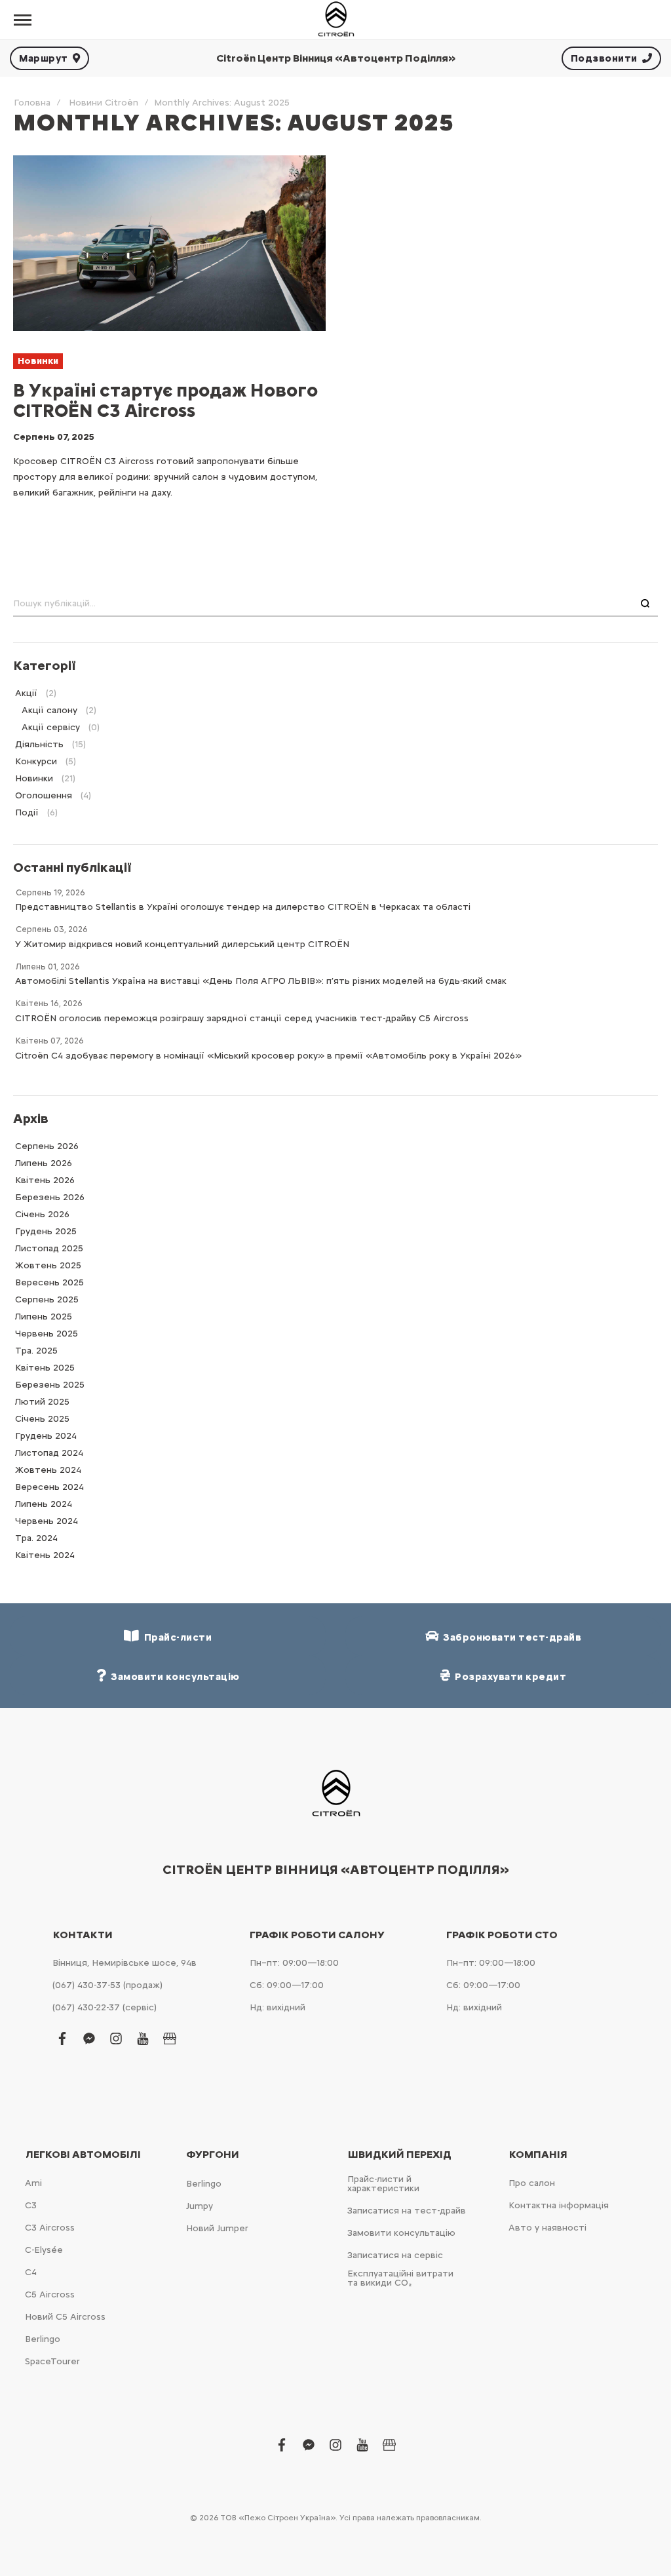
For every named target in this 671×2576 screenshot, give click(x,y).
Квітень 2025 (45, 1368)
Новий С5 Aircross (65, 2317)
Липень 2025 (44, 1317)
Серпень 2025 (47, 1299)
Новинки (38, 361)
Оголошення (44, 795)
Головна (32, 103)
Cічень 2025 (42, 1419)
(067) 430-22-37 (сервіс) (105, 2007)
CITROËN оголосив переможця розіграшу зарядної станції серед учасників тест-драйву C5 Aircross (242, 1018)
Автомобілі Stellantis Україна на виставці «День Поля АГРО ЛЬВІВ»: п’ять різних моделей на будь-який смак (261, 981)
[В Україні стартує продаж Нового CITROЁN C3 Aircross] (169, 243)
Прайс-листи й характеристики (383, 2184)
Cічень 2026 (42, 1214)
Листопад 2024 (49, 1453)
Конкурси (36, 761)
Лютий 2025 (42, 1402)
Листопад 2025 (49, 1248)
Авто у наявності (547, 2228)
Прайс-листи (176, 1637)
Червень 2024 (47, 1521)
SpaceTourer (52, 2361)
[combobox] (335, 604)
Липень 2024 (44, 1504)
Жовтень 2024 (48, 1470)
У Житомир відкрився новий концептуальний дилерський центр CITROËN (182, 944)
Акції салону (49, 710)
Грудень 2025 (46, 1231)
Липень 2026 (44, 1163)
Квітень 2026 (45, 1180)
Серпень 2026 (47, 1146)
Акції (26, 693)
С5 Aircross (50, 2294)
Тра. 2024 (36, 1538)
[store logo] (335, 20)
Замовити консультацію (401, 2233)
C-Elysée (44, 2250)
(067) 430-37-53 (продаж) (107, 1985)
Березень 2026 (50, 1197)
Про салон (532, 2183)
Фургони (213, 2155)
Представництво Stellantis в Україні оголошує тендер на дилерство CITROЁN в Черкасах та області (243, 907)
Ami (33, 2183)
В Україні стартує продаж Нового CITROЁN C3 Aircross (165, 400)
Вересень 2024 (49, 1487)
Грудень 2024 (46, 1436)
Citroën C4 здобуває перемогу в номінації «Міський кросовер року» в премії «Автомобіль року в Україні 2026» (268, 1056)
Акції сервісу (51, 727)
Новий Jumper (217, 2228)
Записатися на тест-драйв (407, 2211)
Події (27, 812)
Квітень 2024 (45, 1555)
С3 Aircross (50, 2228)
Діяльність (39, 744)
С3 (31, 2205)
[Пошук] (645, 604)
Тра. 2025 (36, 1351)
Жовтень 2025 (48, 1265)
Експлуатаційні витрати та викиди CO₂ (400, 2278)
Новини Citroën (104, 103)
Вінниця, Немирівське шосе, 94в (125, 1963)
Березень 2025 (50, 1385)
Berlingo (43, 2339)
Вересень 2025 (49, 1282)
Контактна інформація (559, 2205)
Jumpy (200, 2206)
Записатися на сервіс (395, 2255)
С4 (31, 2272)
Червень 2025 (47, 1334)
